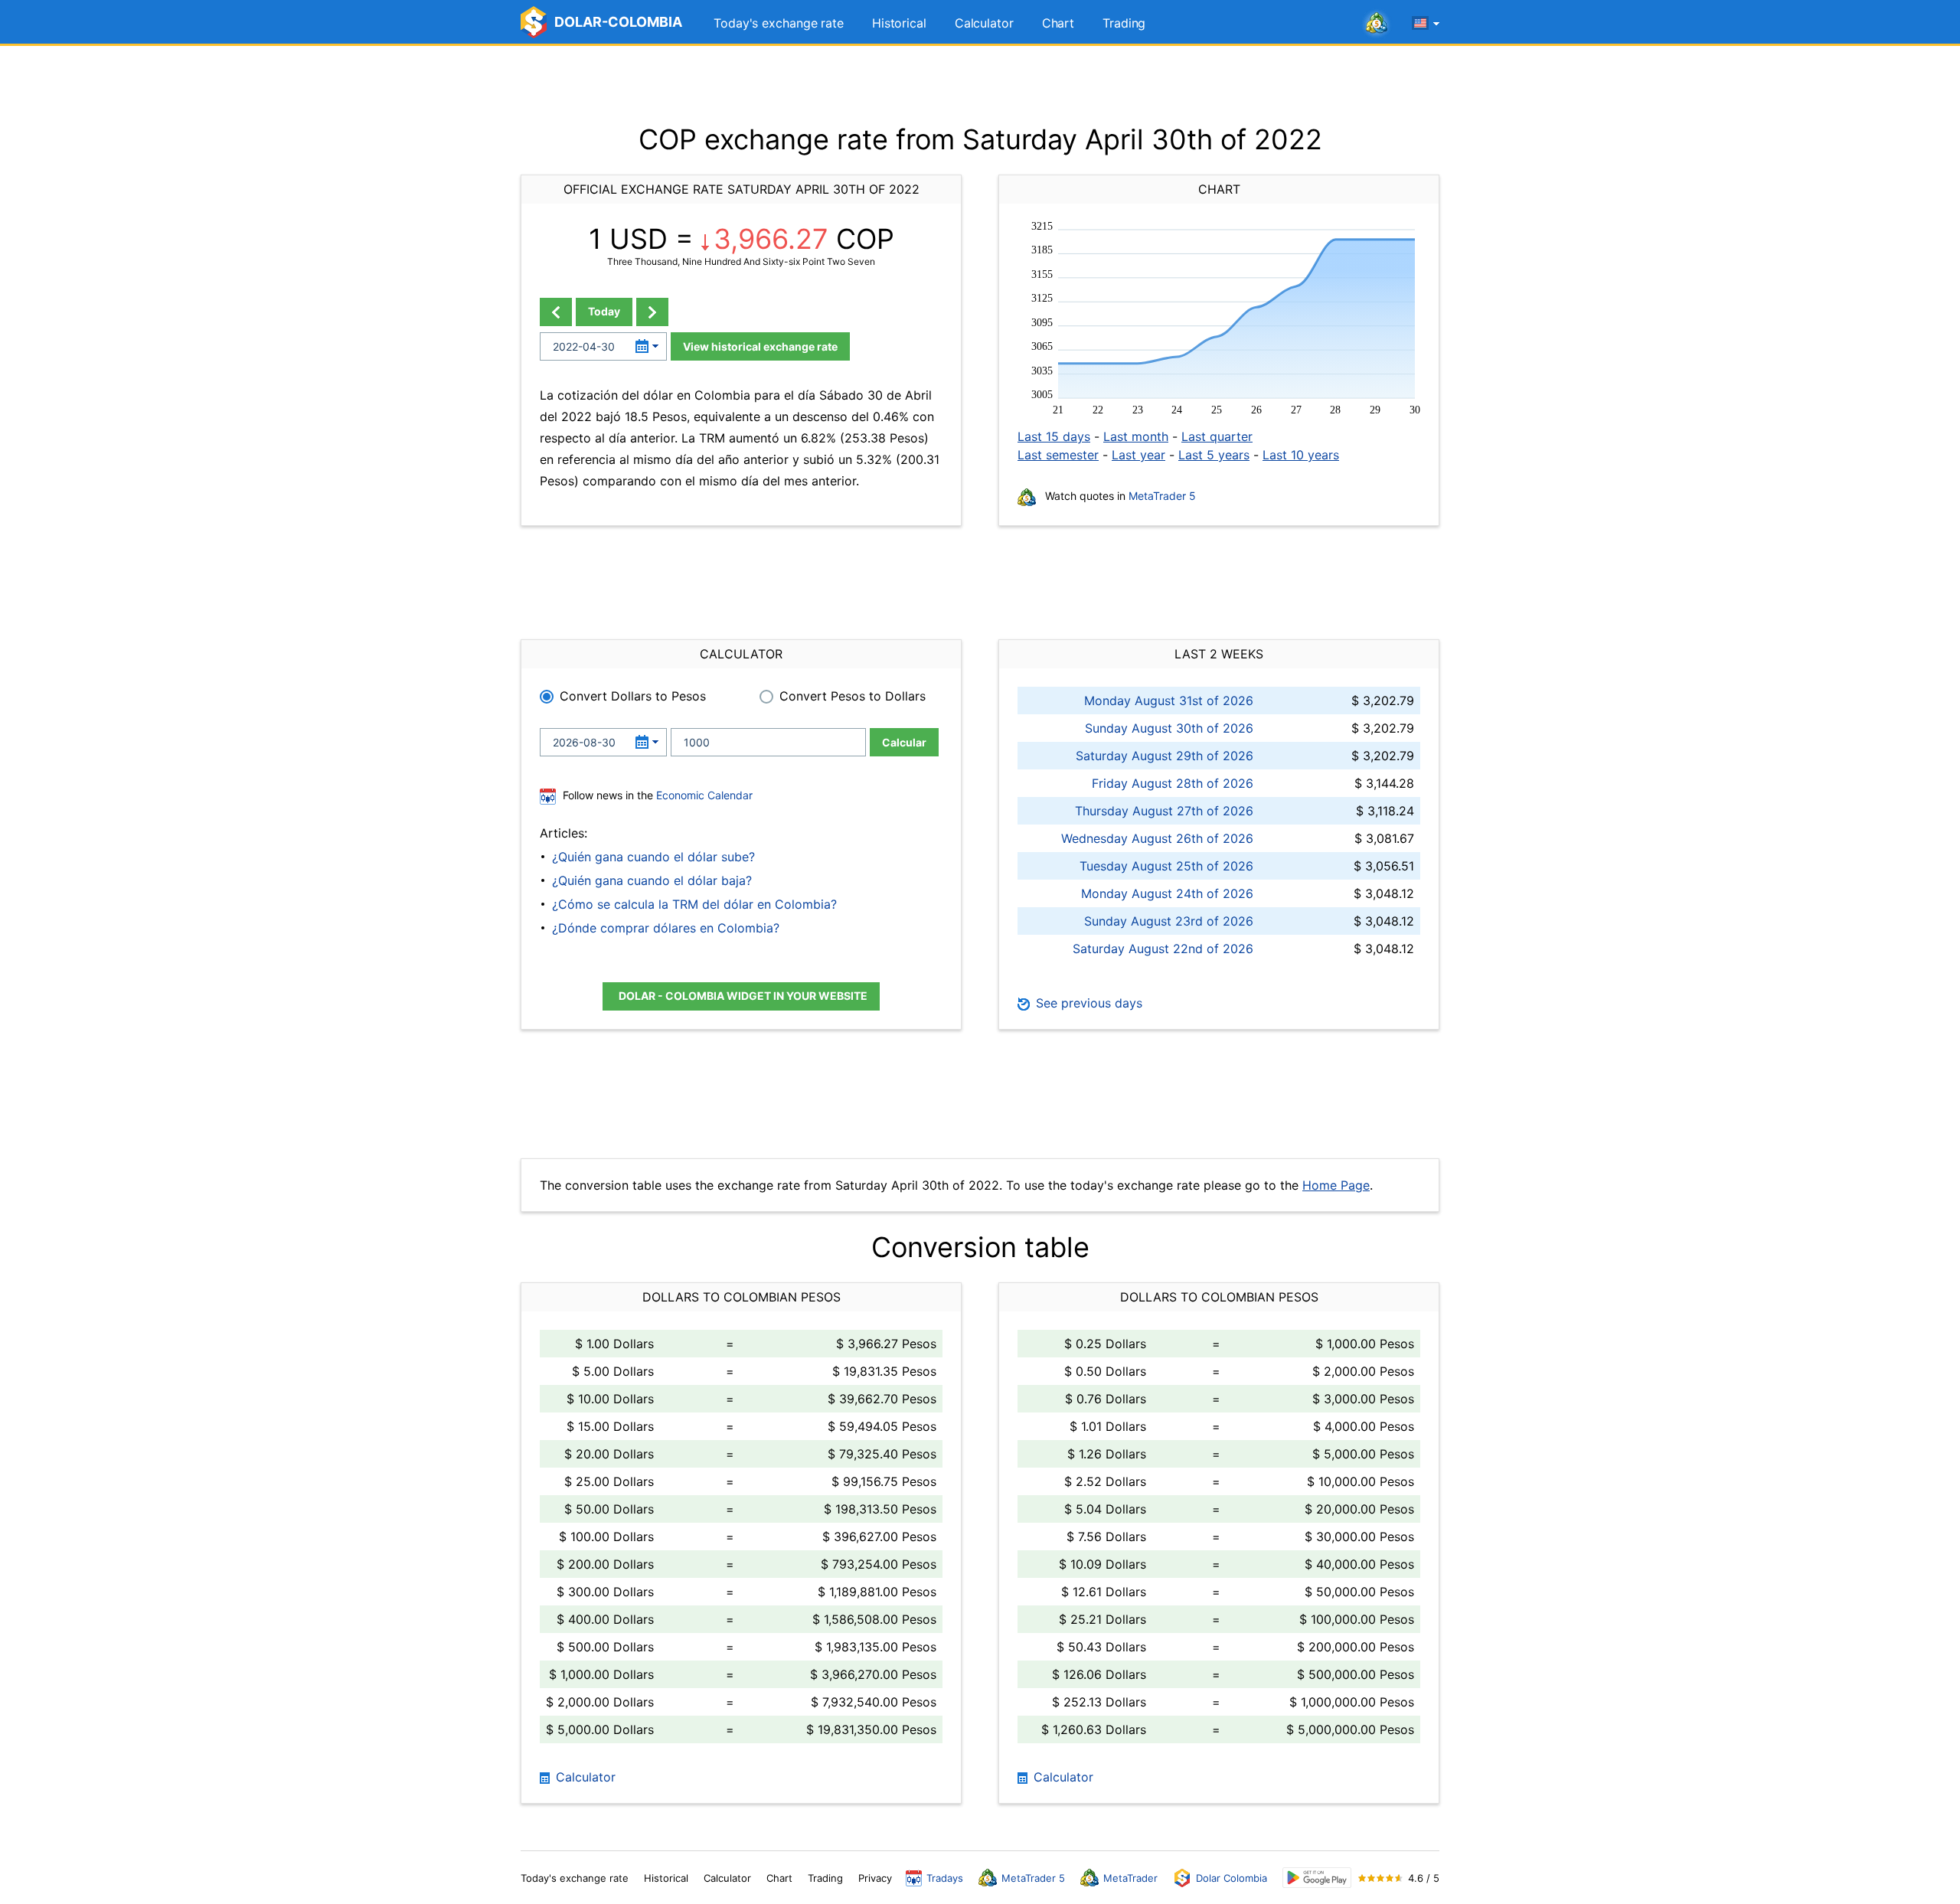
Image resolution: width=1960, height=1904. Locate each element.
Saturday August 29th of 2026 (1165, 756)
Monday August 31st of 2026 (1169, 701)
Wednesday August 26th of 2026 (1157, 838)
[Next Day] (652, 312)
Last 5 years (1214, 455)
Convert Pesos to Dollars (853, 696)
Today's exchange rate (779, 23)
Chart (1058, 23)
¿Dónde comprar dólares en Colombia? (666, 928)
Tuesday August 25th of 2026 (1166, 866)
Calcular (904, 742)
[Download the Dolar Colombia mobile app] (1317, 1878)
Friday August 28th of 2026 (1173, 783)
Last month (1136, 436)
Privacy (875, 1878)
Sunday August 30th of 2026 (1169, 728)
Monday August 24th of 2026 (1167, 893)
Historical (899, 23)
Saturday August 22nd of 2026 (1163, 949)
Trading (1124, 23)
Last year (1138, 455)
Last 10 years (1301, 455)
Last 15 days (1054, 436)
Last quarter (1217, 436)
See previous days (1087, 1003)
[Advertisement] (980, 84)
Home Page (1336, 1185)
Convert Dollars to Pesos (633, 696)
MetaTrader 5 (1162, 496)
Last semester (1058, 455)
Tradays (945, 1878)
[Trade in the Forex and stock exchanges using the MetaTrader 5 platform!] (1377, 24)
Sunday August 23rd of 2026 (1169, 921)
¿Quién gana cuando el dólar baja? (652, 880)
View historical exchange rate (760, 346)
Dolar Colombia (1232, 1878)
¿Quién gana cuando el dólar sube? (653, 857)
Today (604, 311)
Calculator (984, 23)
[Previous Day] (556, 312)
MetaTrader (1130, 1878)
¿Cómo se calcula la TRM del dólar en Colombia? (694, 904)
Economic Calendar (704, 795)
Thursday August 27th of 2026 (1164, 811)
